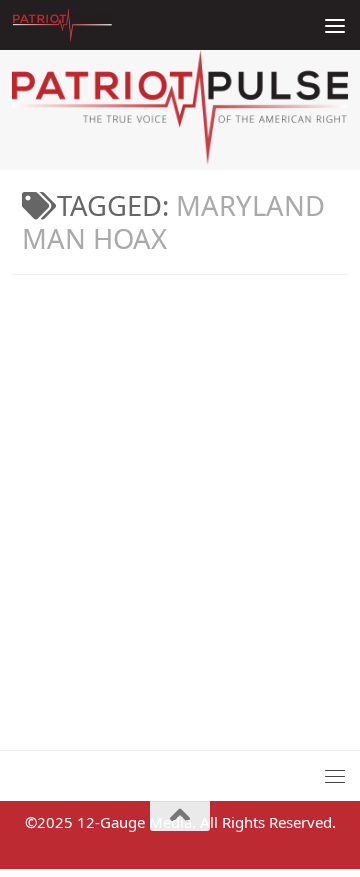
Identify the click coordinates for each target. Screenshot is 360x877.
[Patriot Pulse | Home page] (79, 25)
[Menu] (335, 25)
